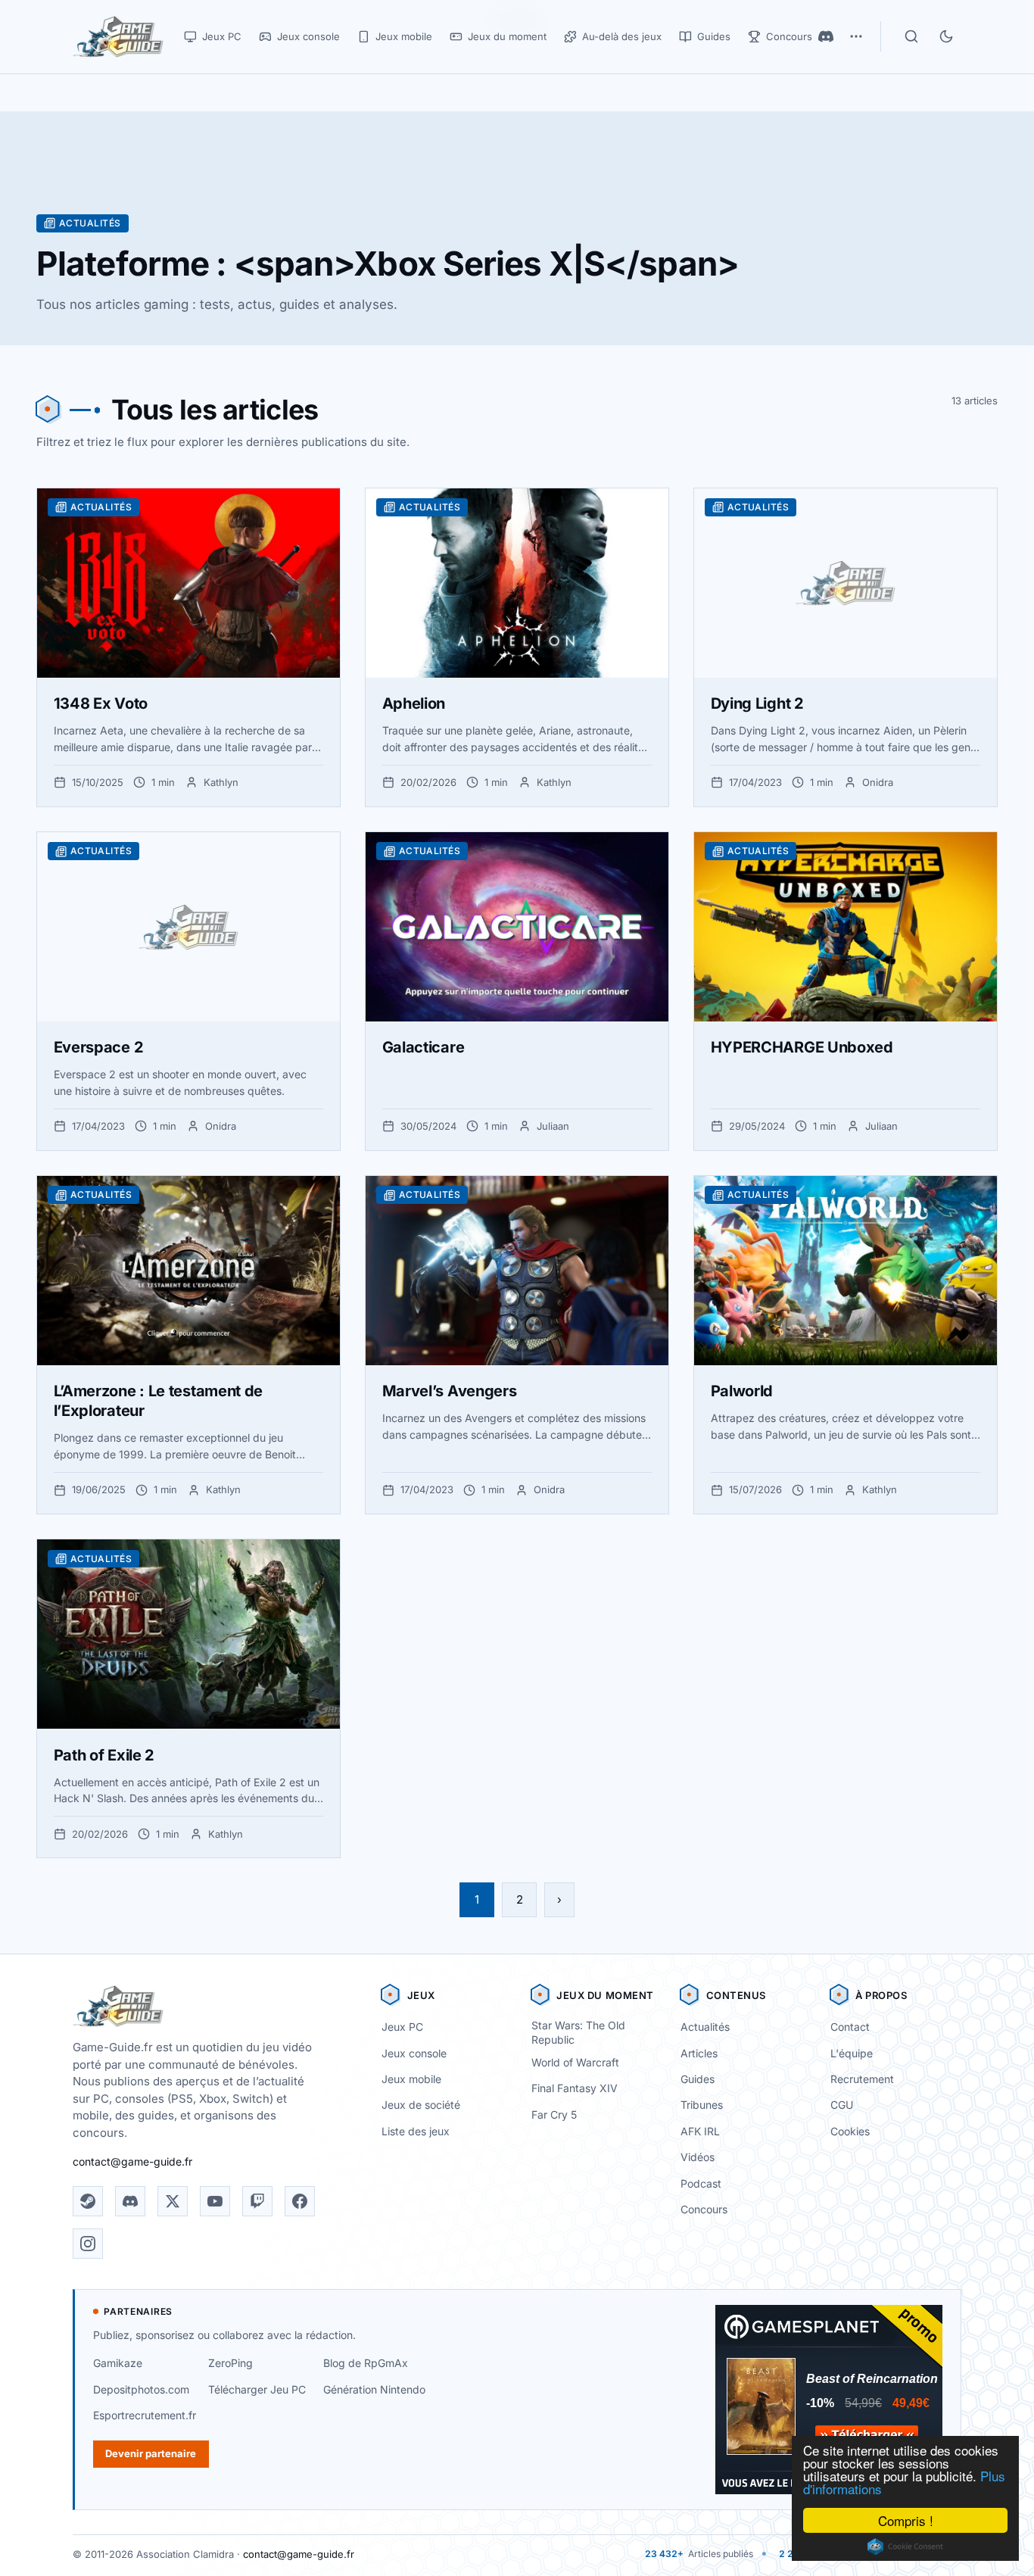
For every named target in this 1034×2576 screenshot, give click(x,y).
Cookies (850, 2131)
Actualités (705, 2027)
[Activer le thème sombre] (946, 36)
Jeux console (414, 2053)
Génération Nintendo (374, 2389)
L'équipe (852, 2053)
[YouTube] (215, 2201)
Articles (699, 2053)
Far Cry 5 (554, 2114)
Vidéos (698, 2157)
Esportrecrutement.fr (145, 2415)
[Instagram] (88, 2244)
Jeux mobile (411, 2079)
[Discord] (826, 36)
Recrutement (862, 2079)
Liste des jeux (416, 2131)
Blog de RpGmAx (366, 2363)
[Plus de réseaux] (856, 36)
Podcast (701, 2183)
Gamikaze (118, 2363)
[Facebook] (300, 2201)
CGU (842, 2105)
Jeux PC (402, 2027)
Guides (698, 2079)
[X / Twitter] (173, 2201)
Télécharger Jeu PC (257, 2389)
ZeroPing (230, 2363)
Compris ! (906, 2520)
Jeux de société (421, 2105)
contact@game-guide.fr (132, 2161)
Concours (704, 2209)
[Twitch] (257, 2201)
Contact (850, 2027)
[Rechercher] (911, 36)
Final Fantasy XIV (575, 2088)
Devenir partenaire (151, 2453)
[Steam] (88, 2201)
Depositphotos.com (141, 2389)
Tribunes (702, 2105)
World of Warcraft (575, 2062)
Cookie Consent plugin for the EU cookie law (905, 2546)
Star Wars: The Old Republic (578, 2032)
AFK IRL (700, 2131)
